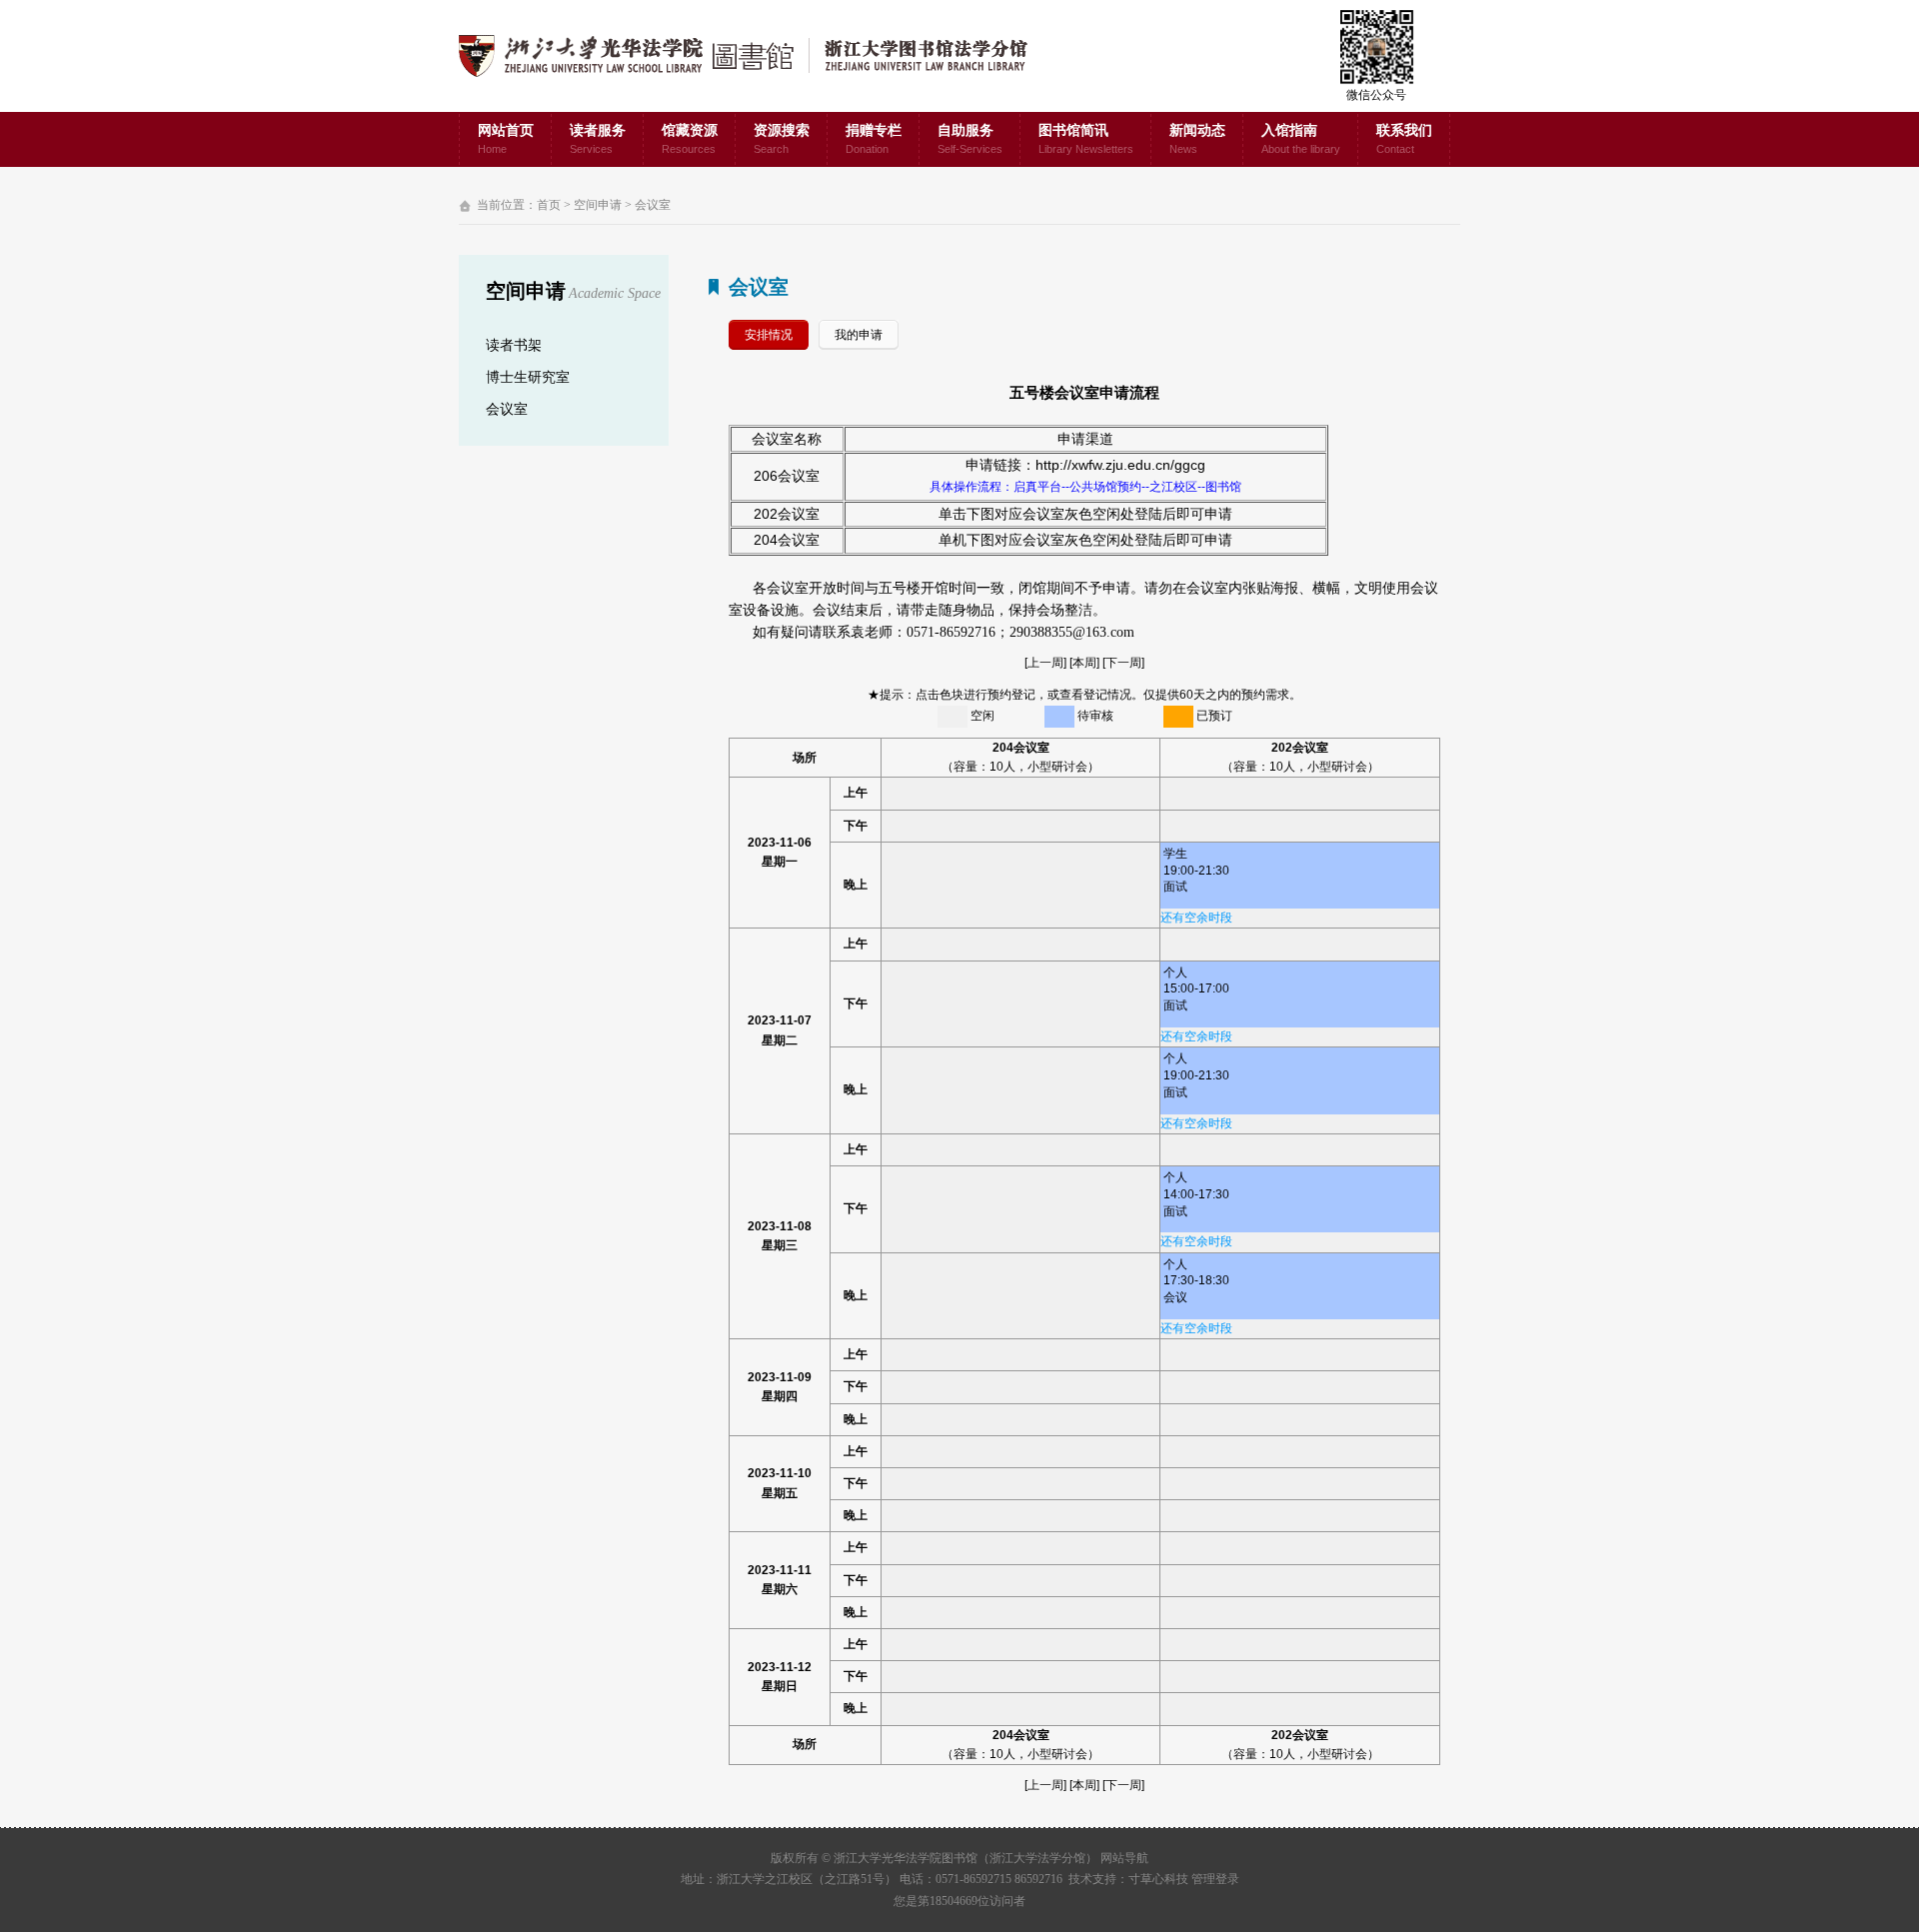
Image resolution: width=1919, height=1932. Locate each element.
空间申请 (598, 205)
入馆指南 (1301, 139)
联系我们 (1404, 139)
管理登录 (1215, 1879)
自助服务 (970, 139)
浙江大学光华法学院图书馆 (759, 56)
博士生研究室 (528, 377)
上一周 (1045, 663)
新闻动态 (1197, 139)
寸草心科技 (1158, 1879)
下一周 (1123, 663)
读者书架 (514, 345)
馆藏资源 (690, 139)
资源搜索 (782, 139)
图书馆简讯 (1086, 139)
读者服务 (598, 139)
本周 (1084, 663)
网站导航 (1124, 1858)
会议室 (653, 205)
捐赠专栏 (874, 139)
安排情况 (769, 335)
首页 (549, 205)
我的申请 (859, 335)
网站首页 (506, 139)
